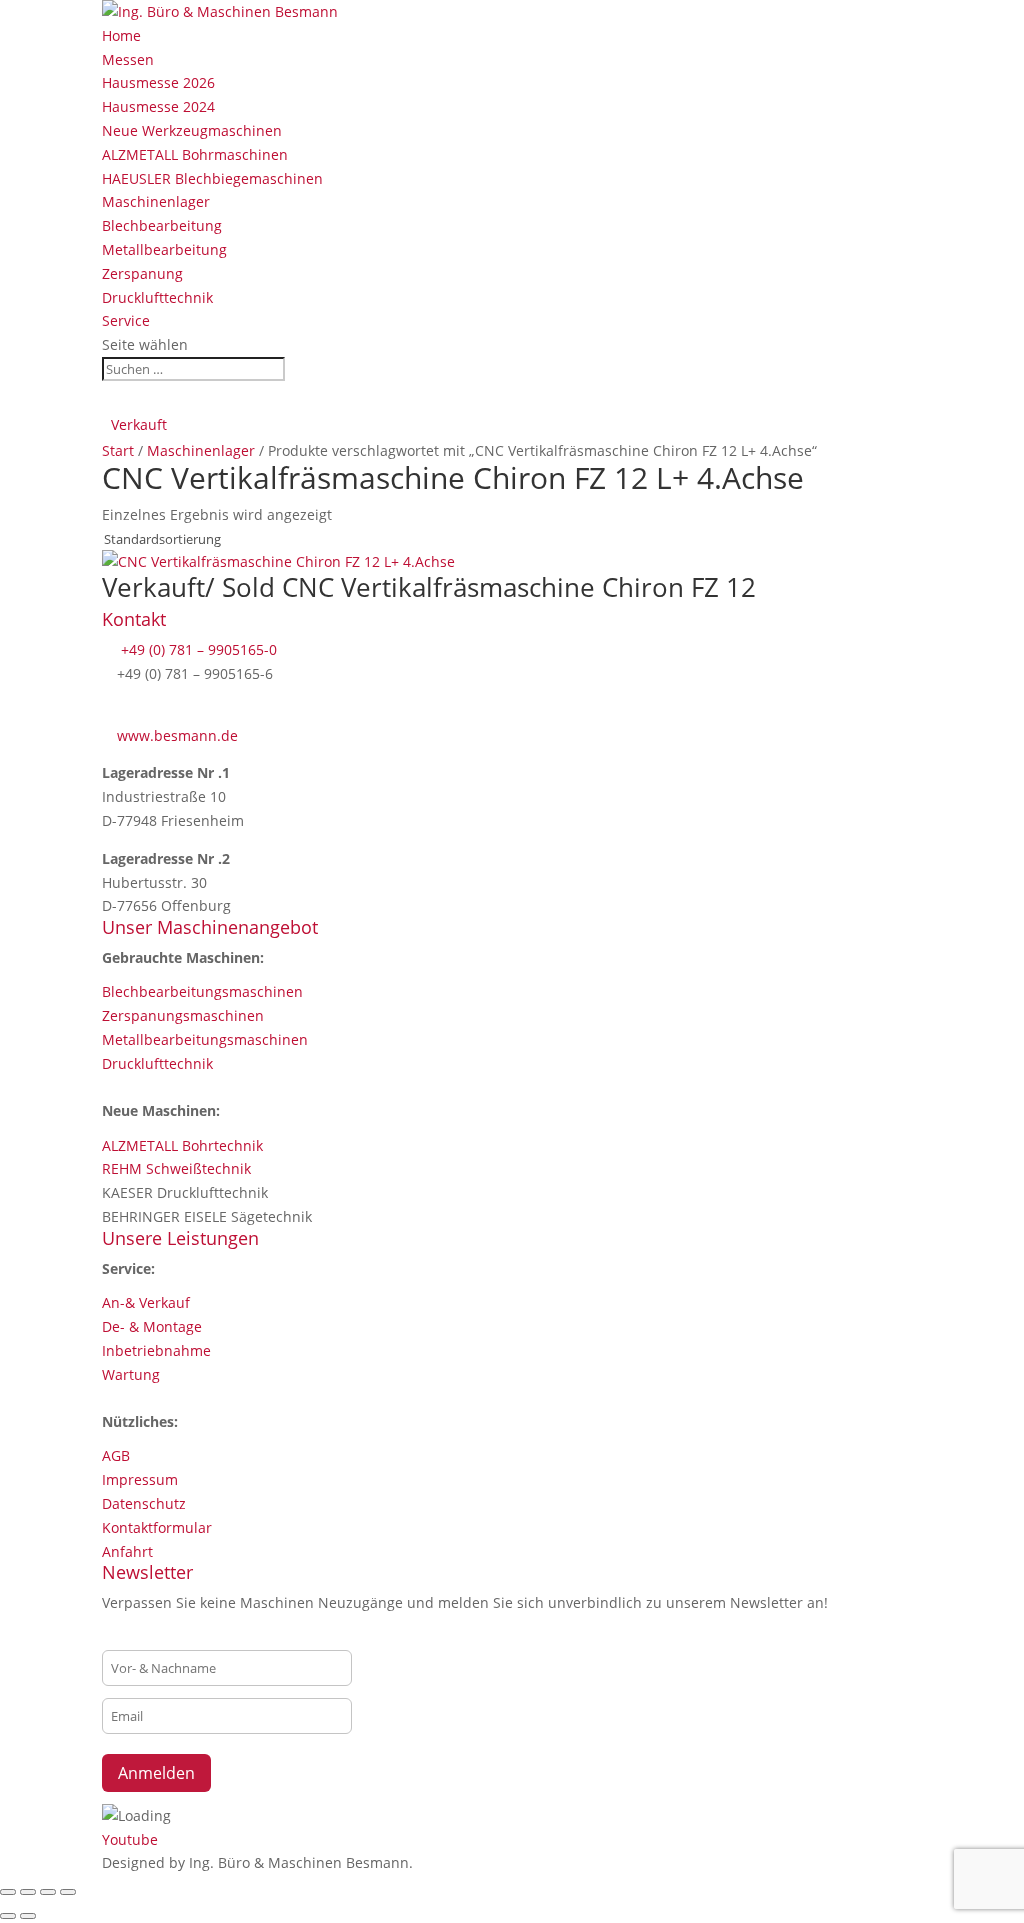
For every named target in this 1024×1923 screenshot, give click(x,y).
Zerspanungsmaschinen (183, 1015)
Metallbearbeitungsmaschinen (205, 1039)
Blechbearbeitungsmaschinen (202, 991)
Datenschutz (144, 1503)
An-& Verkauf (146, 1302)
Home (121, 35)
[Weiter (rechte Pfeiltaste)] (28, 1916)
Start (118, 450)
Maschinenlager (156, 201)
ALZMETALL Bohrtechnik (182, 1145)
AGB (116, 1455)
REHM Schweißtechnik (176, 1168)
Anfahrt (127, 1551)
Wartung (131, 1374)
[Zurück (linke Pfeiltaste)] (8, 1916)
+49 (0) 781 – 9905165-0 (197, 649)
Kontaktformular (157, 1527)
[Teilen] (48, 1892)
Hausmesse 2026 (158, 82)
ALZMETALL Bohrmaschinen (195, 154)
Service (126, 320)
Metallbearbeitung (164, 249)
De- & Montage (152, 1326)
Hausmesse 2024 (158, 106)
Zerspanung (142, 273)
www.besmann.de (177, 735)
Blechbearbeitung (162, 225)
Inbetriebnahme (156, 1350)
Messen (128, 59)
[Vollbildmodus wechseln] (28, 1892)
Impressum (140, 1479)
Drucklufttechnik (157, 297)
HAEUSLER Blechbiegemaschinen (212, 178)
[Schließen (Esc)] (68, 1892)
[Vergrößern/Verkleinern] (8, 1892)
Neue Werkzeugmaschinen (192, 130)
